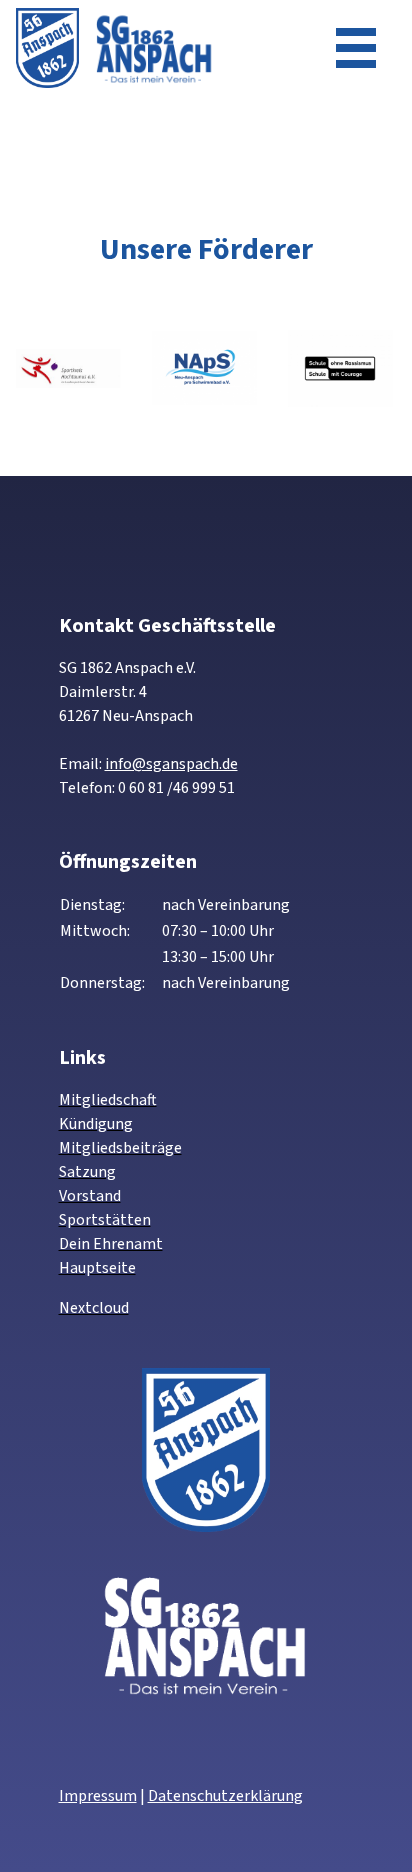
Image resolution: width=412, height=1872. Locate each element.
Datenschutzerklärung (225, 1796)
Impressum (98, 1796)
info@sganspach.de (171, 764)
